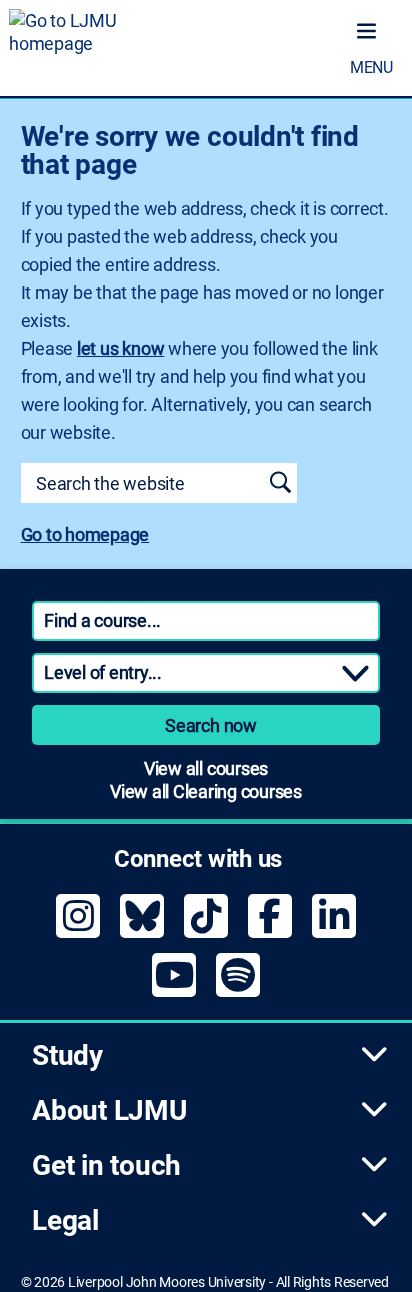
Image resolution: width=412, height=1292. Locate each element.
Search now (211, 725)
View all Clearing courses (206, 791)
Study (67, 1055)
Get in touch (106, 1165)
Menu (371, 67)
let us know (120, 348)
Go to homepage (85, 534)
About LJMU (109, 1110)
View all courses (206, 768)
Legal (65, 1220)
